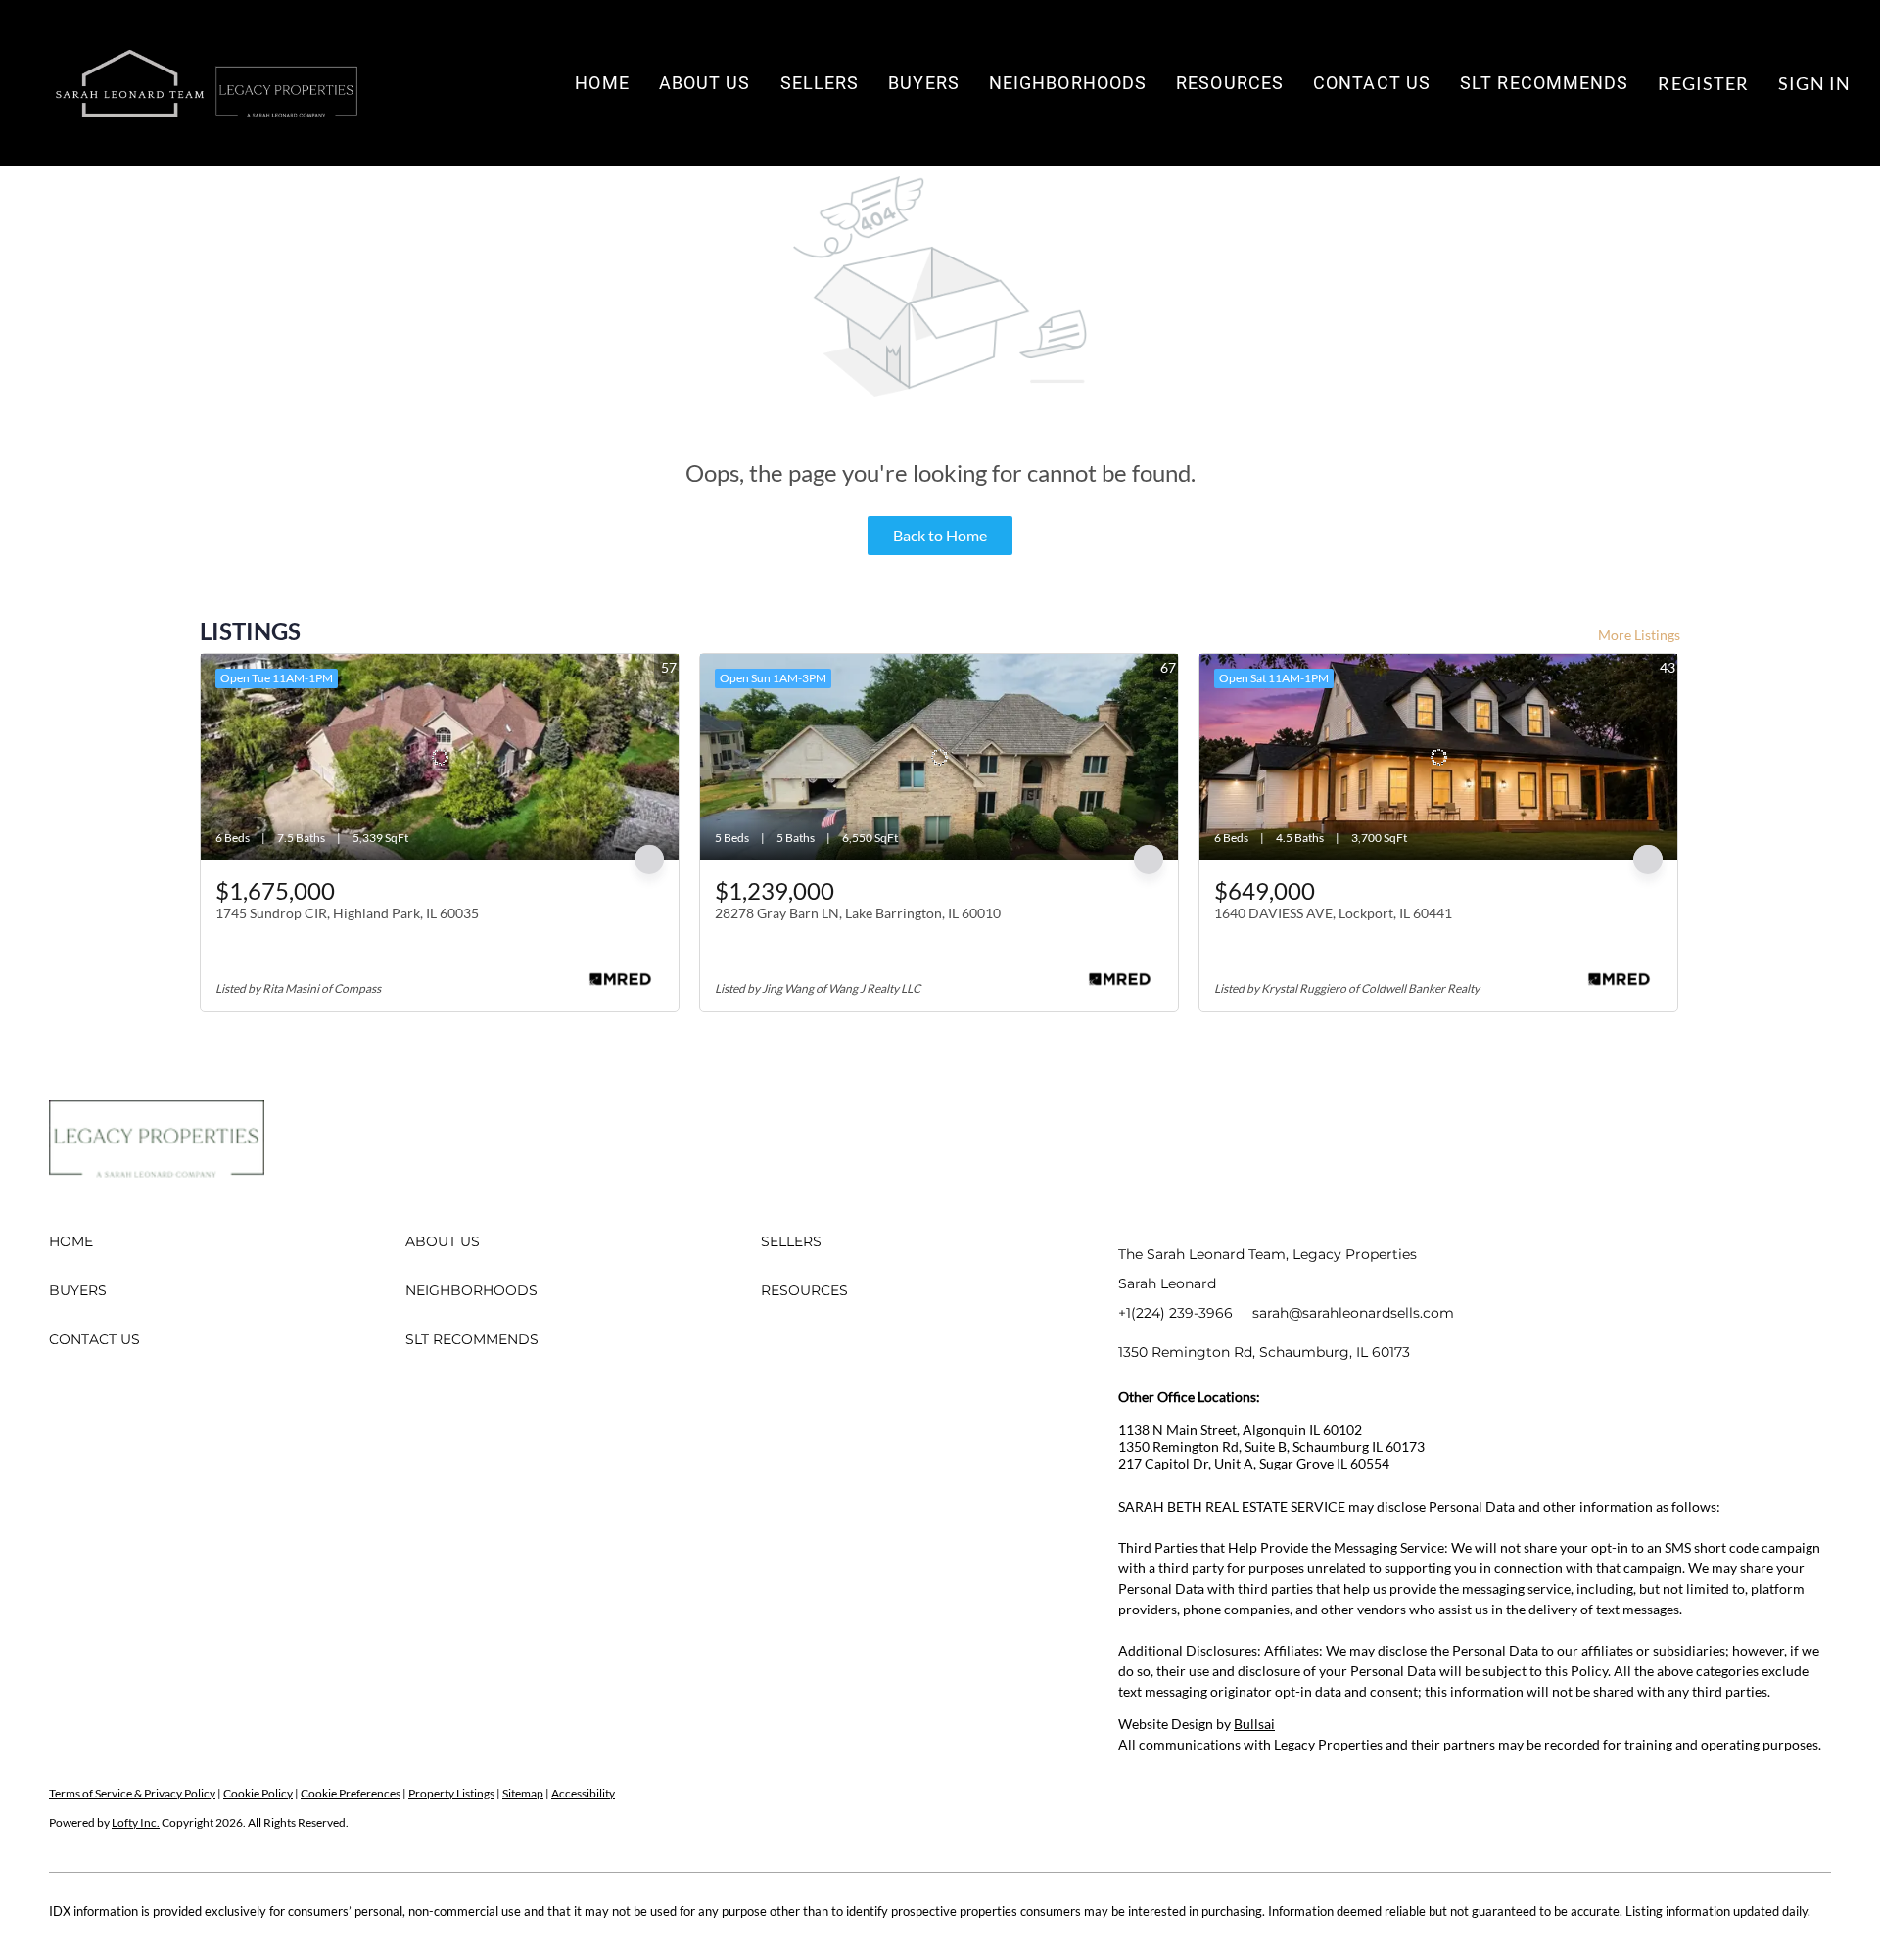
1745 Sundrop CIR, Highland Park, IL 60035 (347, 913)
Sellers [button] (820, 83)
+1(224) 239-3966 (1175, 1313)
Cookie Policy (258, 1793)
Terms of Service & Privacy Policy (132, 1793)
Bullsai (1254, 1724)
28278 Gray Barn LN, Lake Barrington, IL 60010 (858, 913)
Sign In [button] (1814, 83)
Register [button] (1703, 83)
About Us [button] (705, 83)
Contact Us (1372, 83)
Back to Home (940, 535)
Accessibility (583, 1793)
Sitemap (523, 1793)
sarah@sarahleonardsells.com (1353, 1313)
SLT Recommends (1544, 83)
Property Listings (451, 1793)
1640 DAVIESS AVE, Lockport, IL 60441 (1333, 913)
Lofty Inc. (136, 1822)
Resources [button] (1230, 83)
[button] (206, 83)
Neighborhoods (1068, 83)
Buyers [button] (924, 83)
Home (602, 83)
